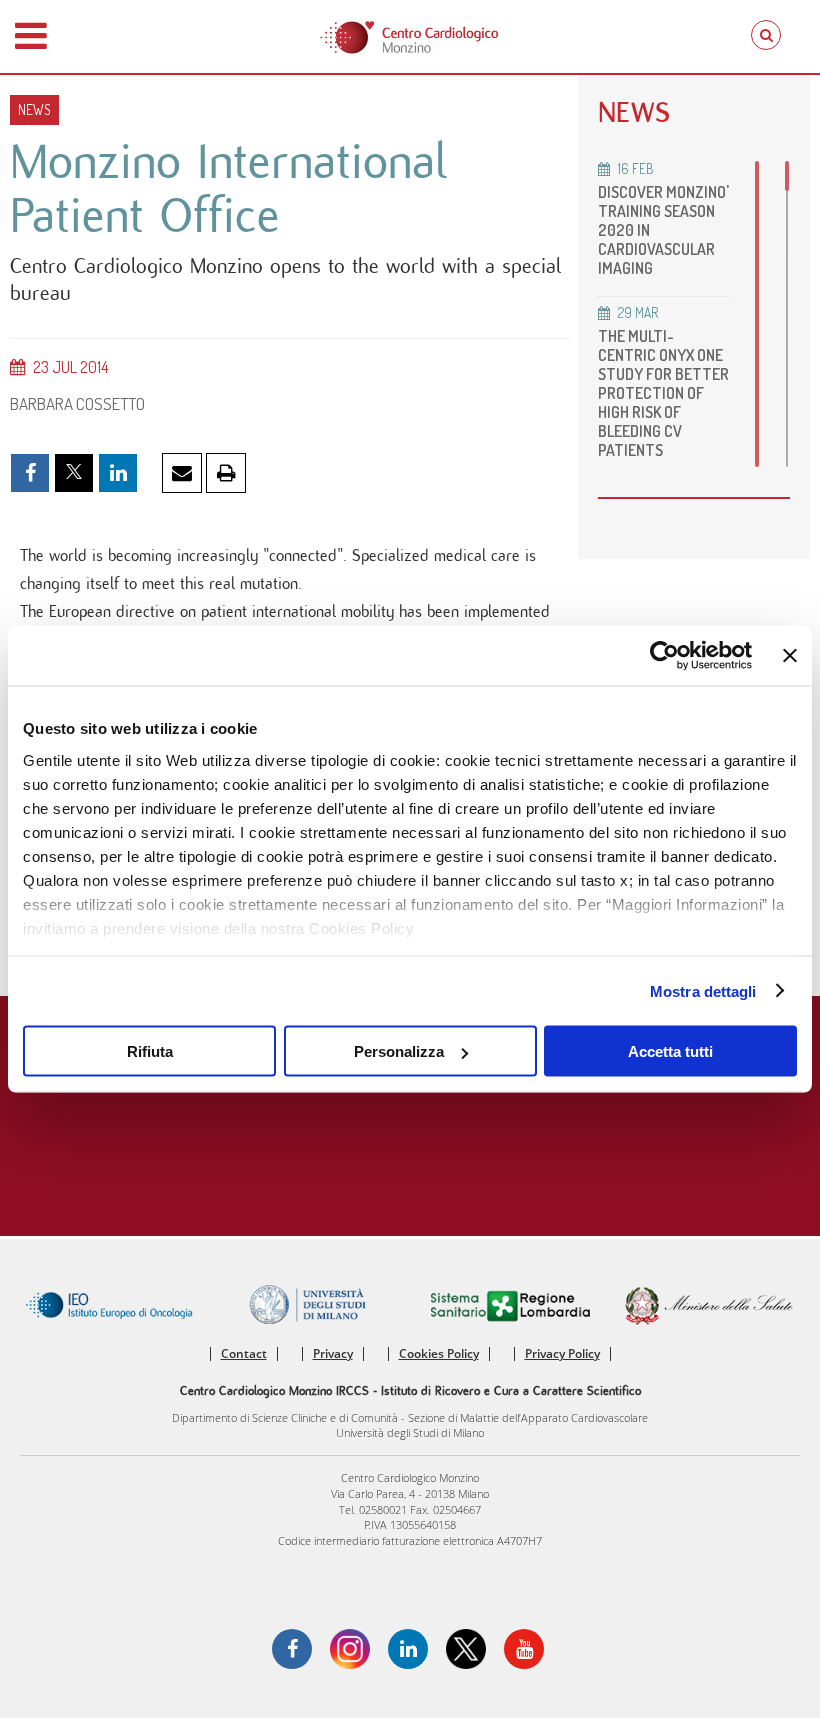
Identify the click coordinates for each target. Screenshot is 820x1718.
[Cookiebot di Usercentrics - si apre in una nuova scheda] (664, 656)
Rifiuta (150, 1051)
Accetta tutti (670, 1051)
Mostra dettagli (703, 990)
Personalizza (399, 1051)
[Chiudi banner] (790, 656)
